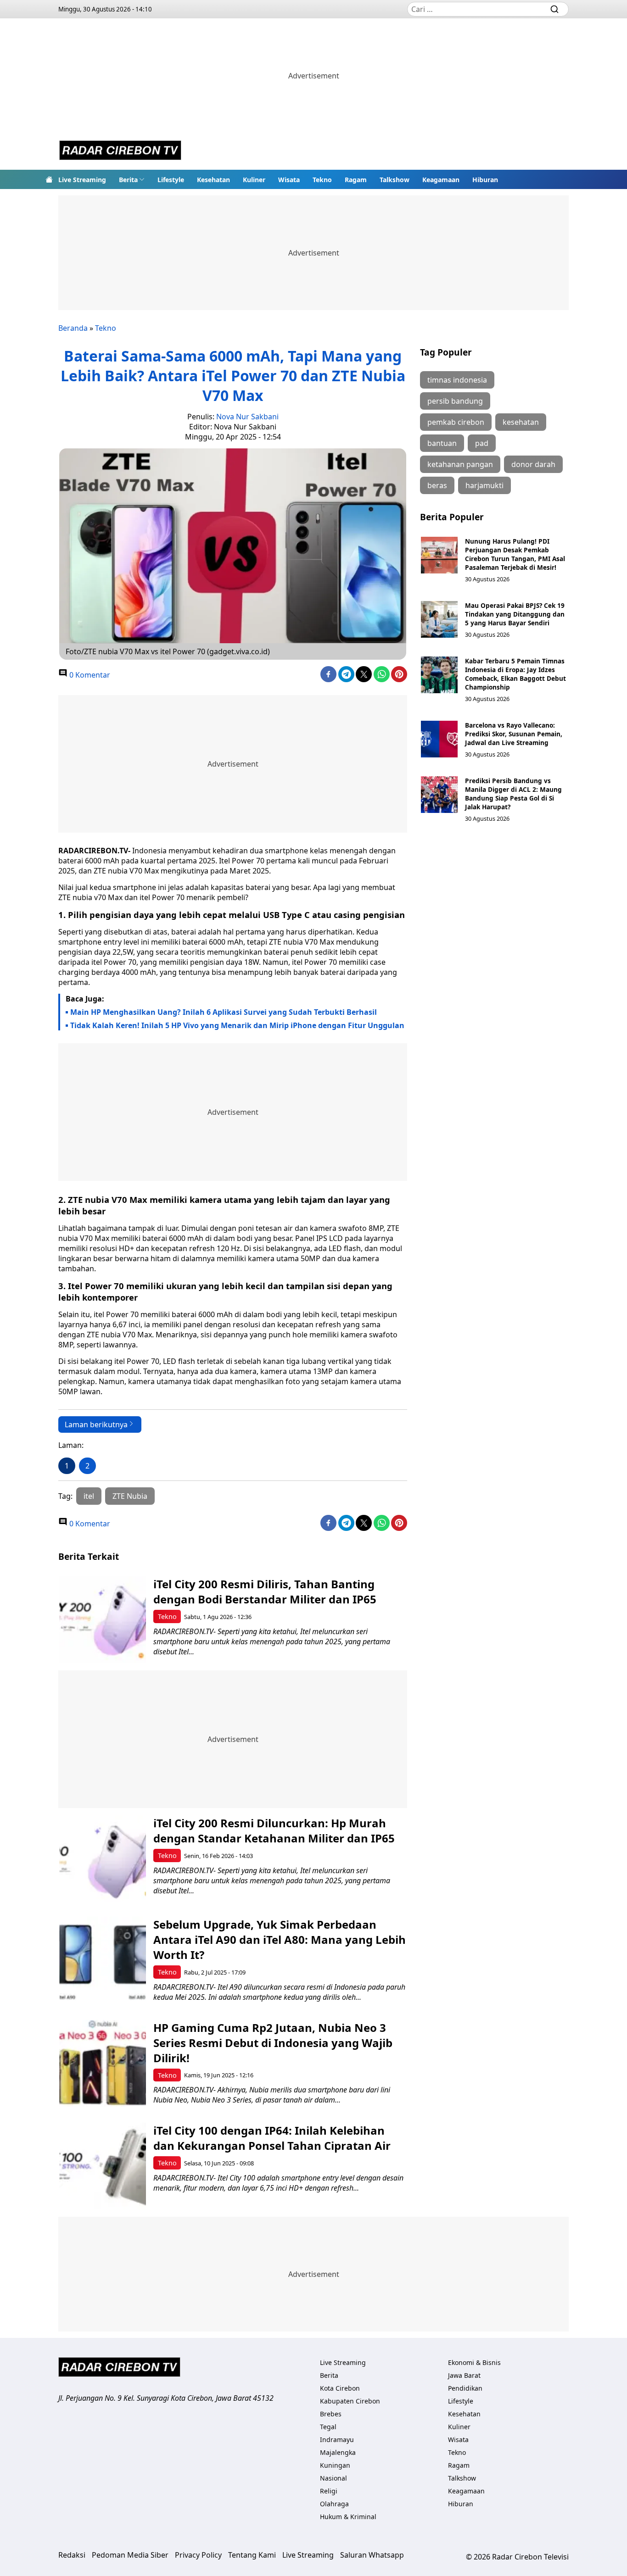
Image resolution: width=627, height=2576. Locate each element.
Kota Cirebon (340, 2388)
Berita (128, 180)
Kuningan (335, 2465)
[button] (132, 179)
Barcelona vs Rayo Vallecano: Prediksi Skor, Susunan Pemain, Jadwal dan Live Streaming (514, 734)
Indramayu (337, 2440)
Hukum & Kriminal (348, 2517)
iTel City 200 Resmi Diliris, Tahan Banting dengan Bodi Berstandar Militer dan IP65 (265, 1591)
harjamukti (484, 485)
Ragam (356, 180)
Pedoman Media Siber (130, 2555)
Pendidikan (465, 2388)
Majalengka (338, 2452)
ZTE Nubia (130, 1496)
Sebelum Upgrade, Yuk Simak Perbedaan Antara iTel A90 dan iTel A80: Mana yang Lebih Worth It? (280, 1939)
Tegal (328, 2427)
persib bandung (455, 401)
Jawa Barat (464, 2375)
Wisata (289, 180)
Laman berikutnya (96, 1424)
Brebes (331, 2414)
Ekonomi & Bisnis (474, 2362)
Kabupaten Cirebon (350, 2401)
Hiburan (485, 180)
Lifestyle (171, 180)
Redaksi (72, 2555)
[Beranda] (49, 179)
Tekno (322, 180)
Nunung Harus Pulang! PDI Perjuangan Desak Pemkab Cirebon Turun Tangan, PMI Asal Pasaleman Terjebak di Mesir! (515, 554)
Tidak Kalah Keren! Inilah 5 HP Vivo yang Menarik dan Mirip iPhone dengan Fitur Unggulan (237, 1025)
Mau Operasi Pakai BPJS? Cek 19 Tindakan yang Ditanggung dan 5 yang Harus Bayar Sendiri (515, 614)
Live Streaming (82, 180)
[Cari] (554, 9)
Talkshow (395, 180)
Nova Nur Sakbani (247, 417)
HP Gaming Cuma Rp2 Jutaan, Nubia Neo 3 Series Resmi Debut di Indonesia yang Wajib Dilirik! (273, 2043)
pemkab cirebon (456, 422)
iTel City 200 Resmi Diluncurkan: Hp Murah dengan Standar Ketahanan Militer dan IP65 (274, 1830)
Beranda (73, 328)
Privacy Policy (198, 2555)
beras (437, 485)
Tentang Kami (252, 2555)
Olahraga (334, 2504)
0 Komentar (89, 675)
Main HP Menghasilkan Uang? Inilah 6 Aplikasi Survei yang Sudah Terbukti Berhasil (224, 1012)
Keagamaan (441, 180)
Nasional (333, 2478)
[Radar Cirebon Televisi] (120, 151)
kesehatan (521, 422)
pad (482, 443)
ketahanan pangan (460, 464)
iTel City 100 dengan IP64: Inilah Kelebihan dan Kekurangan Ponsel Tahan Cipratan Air (272, 2138)
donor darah (533, 464)
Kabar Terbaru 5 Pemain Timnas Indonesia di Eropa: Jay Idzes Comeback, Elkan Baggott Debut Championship (515, 674)
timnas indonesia (457, 380)
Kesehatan (213, 180)
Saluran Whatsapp (372, 2555)
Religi (329, 2491)
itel (89, 1496)
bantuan (442, 443)
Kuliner (254, 180)
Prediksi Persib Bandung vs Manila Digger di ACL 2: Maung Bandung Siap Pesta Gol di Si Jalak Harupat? (513, 794)
